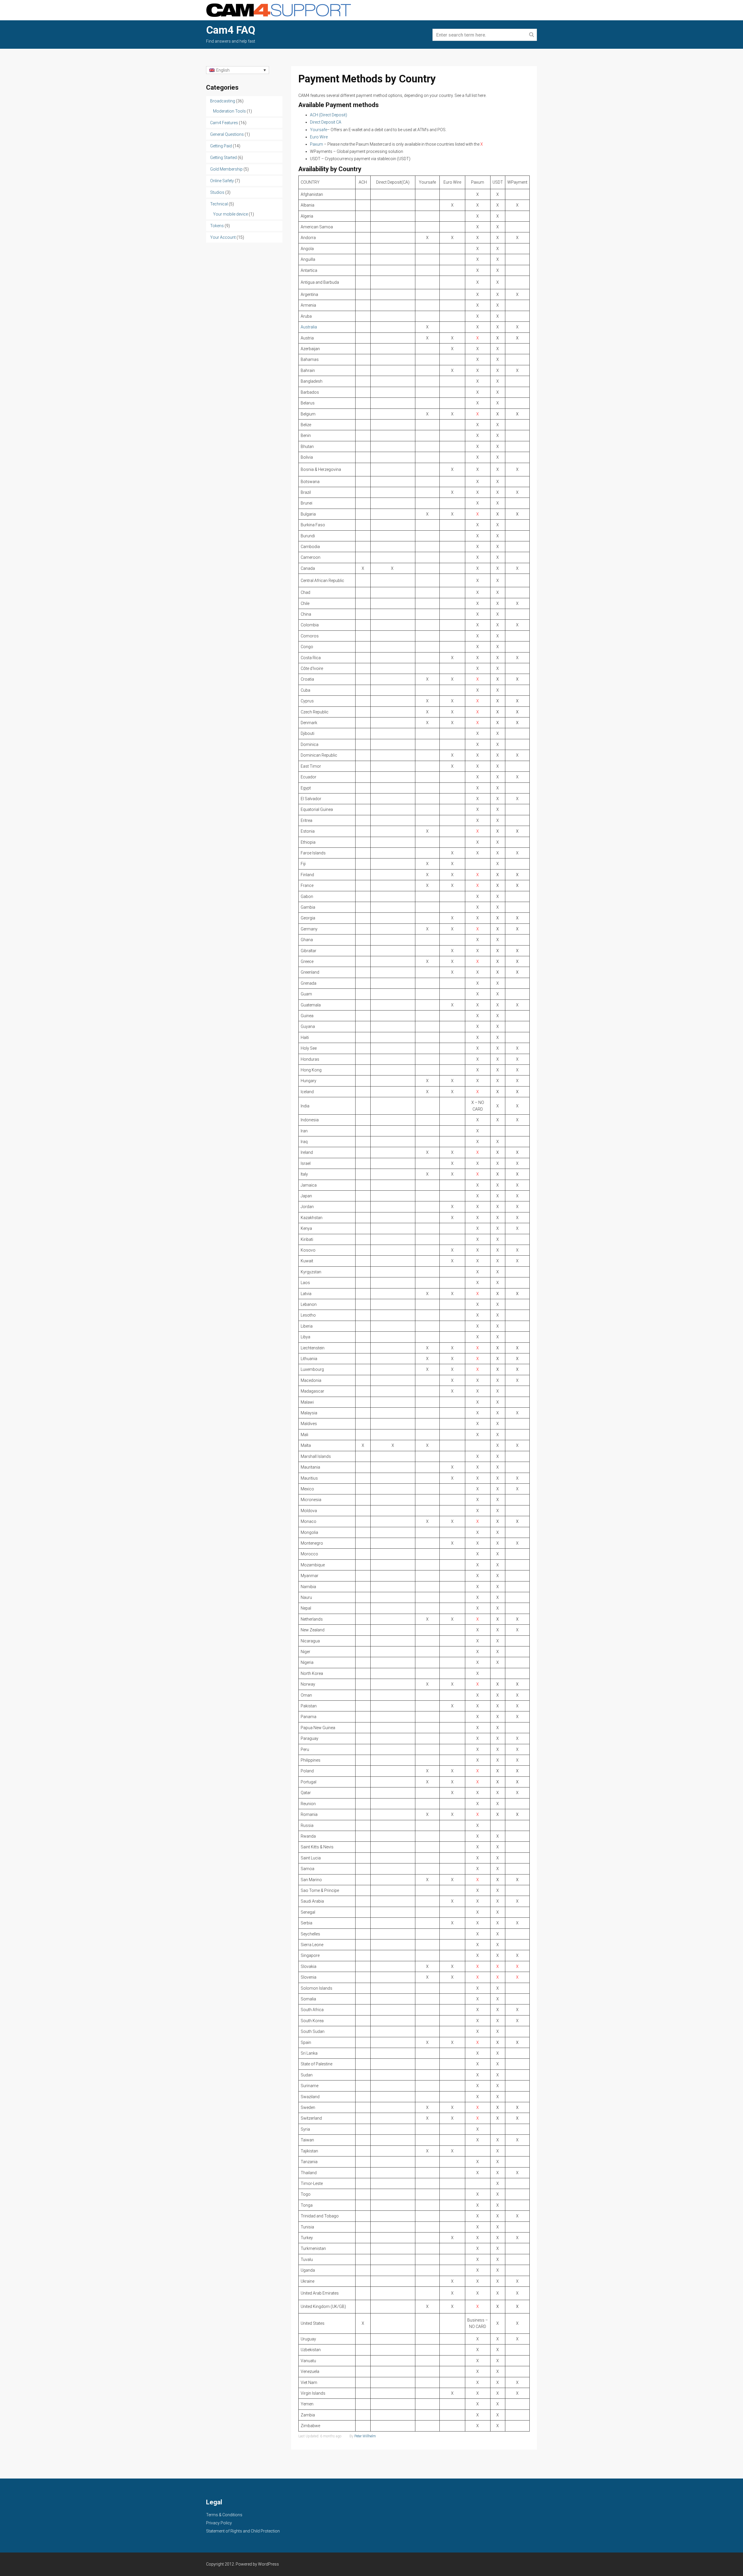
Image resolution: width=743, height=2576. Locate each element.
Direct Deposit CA (326, 122)
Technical (219, 204)
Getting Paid (221, 146)
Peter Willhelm (365, 2436)
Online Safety (222, 181)
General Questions (227, 134)
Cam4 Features (224, 123)
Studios (217, 192)
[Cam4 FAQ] (279, 10)
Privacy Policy (219, 2523)
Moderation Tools (229, 111)
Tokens (217, 226)
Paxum (317, 144)
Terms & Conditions (224, 2515)
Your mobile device (230, 214)
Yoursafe (319, 130)
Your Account (223, 237)
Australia (309, 327)
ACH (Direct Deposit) (329, 115)
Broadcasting (223, 101)
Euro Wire (319, 137)
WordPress (268, 2564)
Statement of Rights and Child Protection (243, 2531)
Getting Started (223, 158)
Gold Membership (226, 169)
